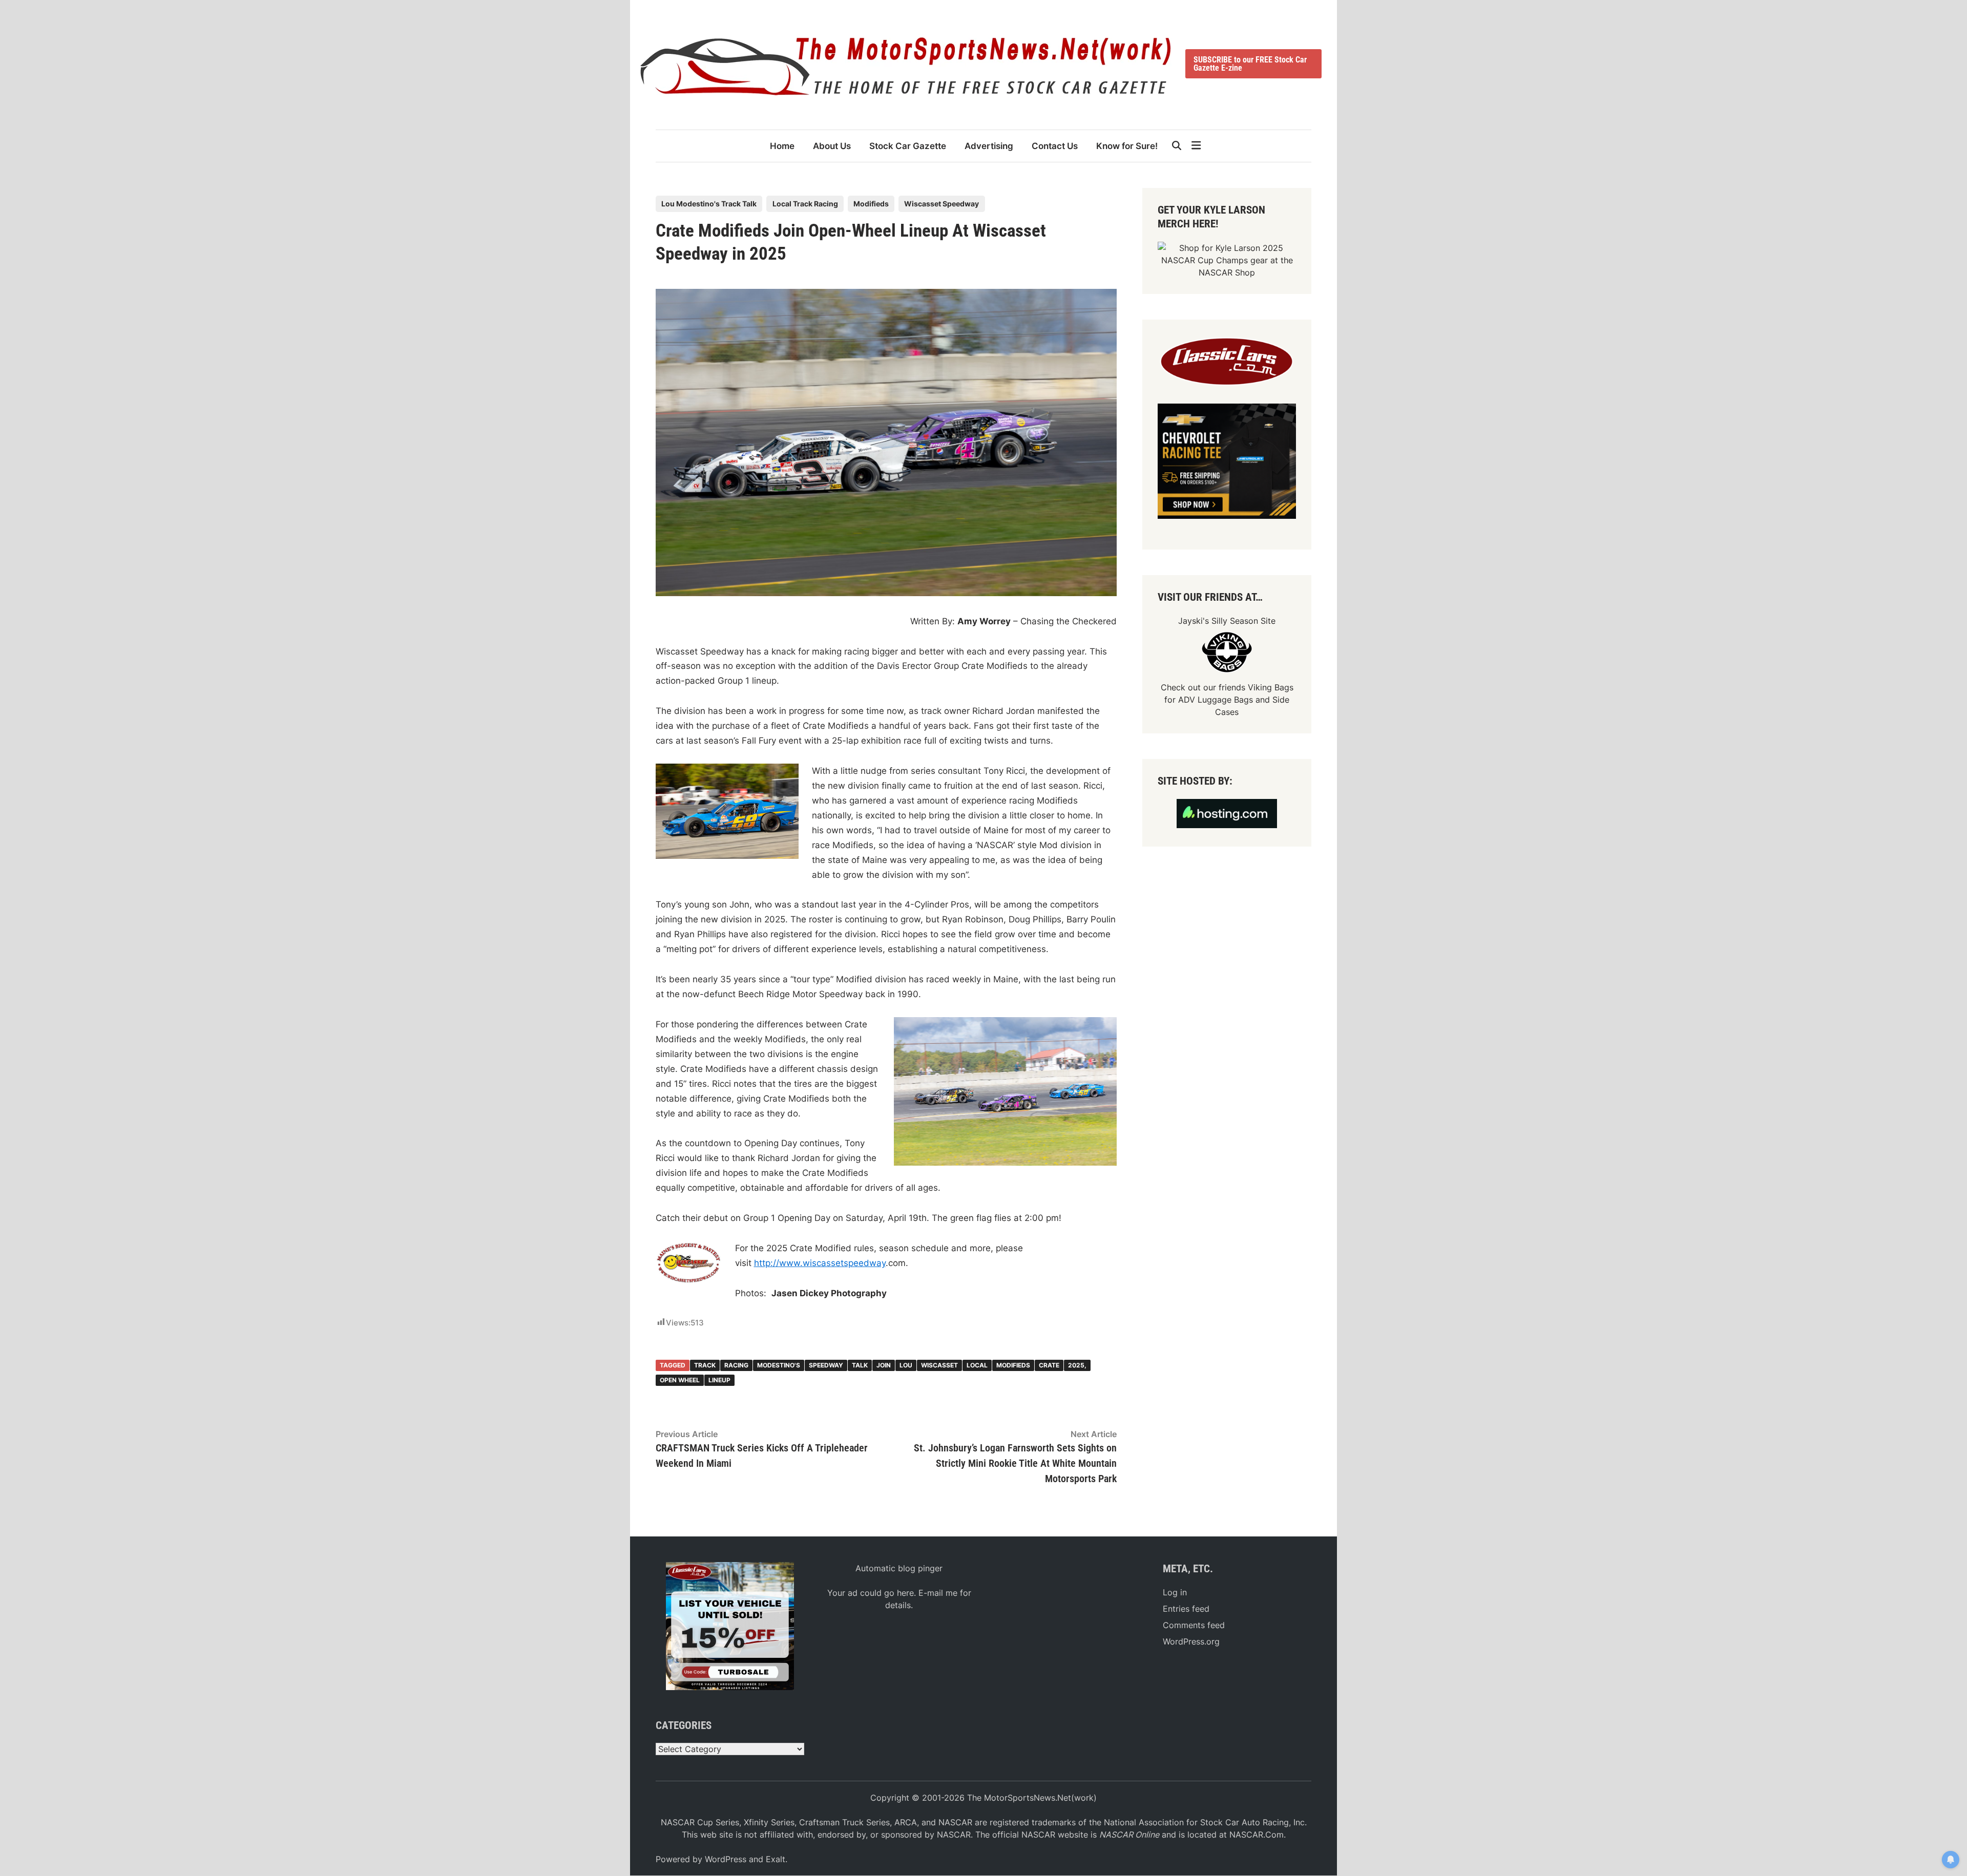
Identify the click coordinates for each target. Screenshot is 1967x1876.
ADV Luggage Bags (1216, 700)
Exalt (776, 1859)
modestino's (779, 1365)
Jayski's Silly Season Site (1227, 621)
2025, (1077, 1365)
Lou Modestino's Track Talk (709, 204)
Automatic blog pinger (899, 1568)
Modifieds (871, 204)
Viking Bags (1271, 687)
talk (860, 1365)
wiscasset (939, 1365)
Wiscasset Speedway (941, 204)
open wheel (680, 1380)
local (977, 1365)
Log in (1175, 1592)
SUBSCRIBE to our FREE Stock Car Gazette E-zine (1250, 64)
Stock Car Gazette (908, 146)
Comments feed (1194, 1625)
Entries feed (1186, 1609)
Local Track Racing (805, 204)
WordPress (726, 1859)
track (705, 1365)
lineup (719, 1380)
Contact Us (1055, 146)
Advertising (989, 146)
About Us (832, 146)
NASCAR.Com (1257, 1835)
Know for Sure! (1127, 146)
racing (736, 1365)
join (884, 1365)
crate (1049, 1365)
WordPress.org (1191, 1641)
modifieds (1013, 1365)
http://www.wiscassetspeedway (820, 1263)
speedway (826, 1365)
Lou (906, 1365)
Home (782, 146)
